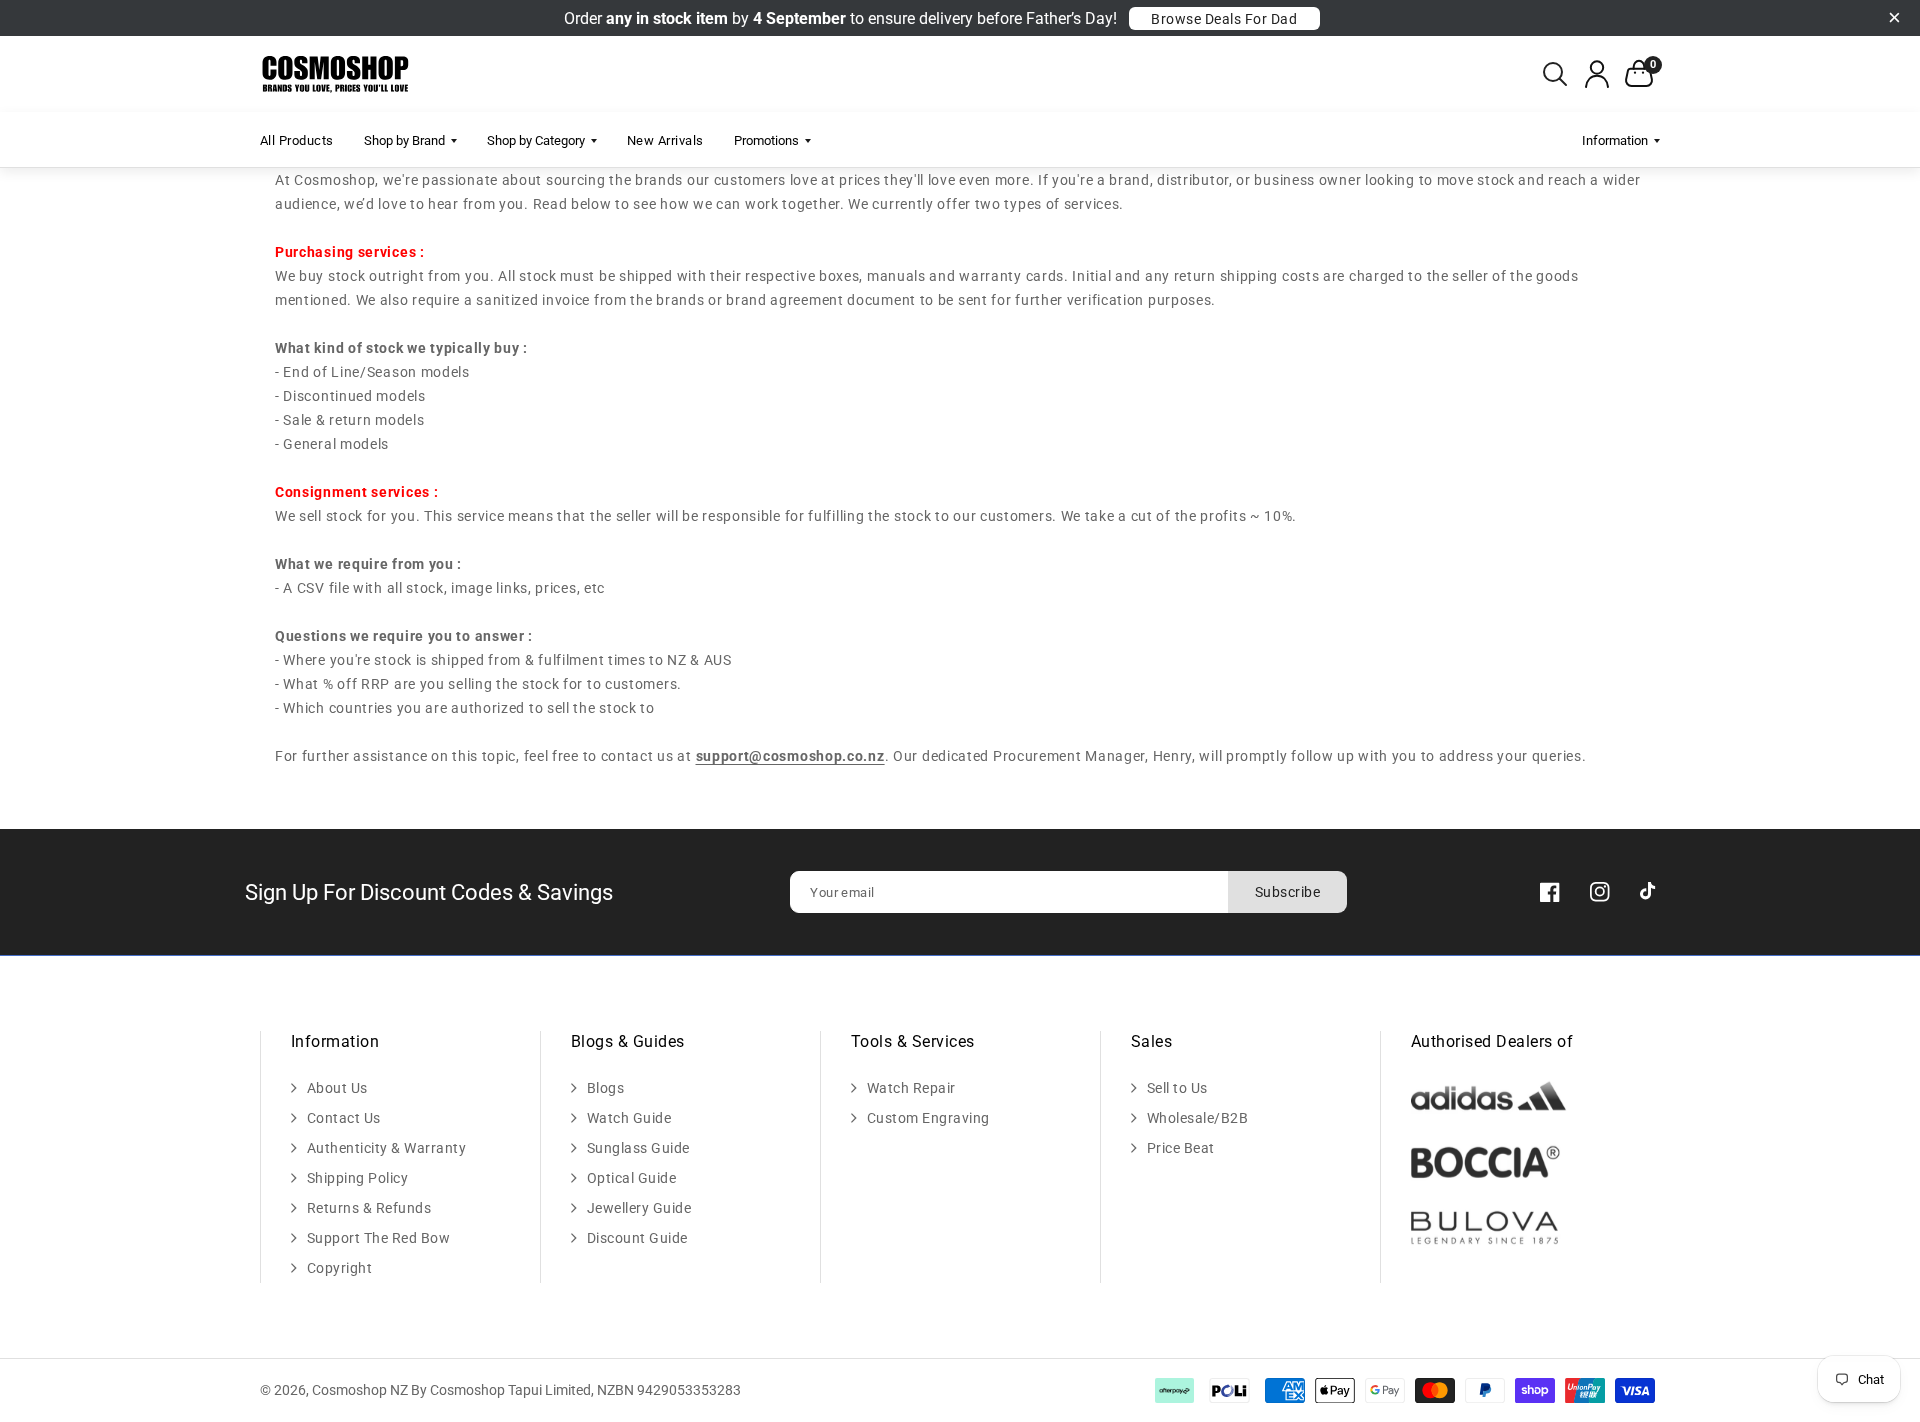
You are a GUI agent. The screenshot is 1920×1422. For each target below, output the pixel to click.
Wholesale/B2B (1198, 1118)
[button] (1555, 74)
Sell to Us (1177, 1088)
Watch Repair (911, 1088)
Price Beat (1181, 1148)
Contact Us (344, 1118)
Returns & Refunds (369, 1208)
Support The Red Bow (379, 1238)
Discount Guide (637, 1238)
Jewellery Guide (639, 1208)
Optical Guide (632, 1178)
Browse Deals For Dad (1224, 19)
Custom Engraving (928, 1118)
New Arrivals (665, 140)
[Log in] (1597, 74)
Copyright (340, 1268)
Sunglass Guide (638, 1148)
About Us (337, 1088)
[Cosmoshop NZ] (336, 74)
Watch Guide (629, 1118)
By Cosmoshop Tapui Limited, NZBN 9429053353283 (576, 1390)
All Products (297, 140)
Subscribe (1288, 892)
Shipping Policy (358, 1178)
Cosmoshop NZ (360, 1390)
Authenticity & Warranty (387, 1148)
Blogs (606, 1088)
